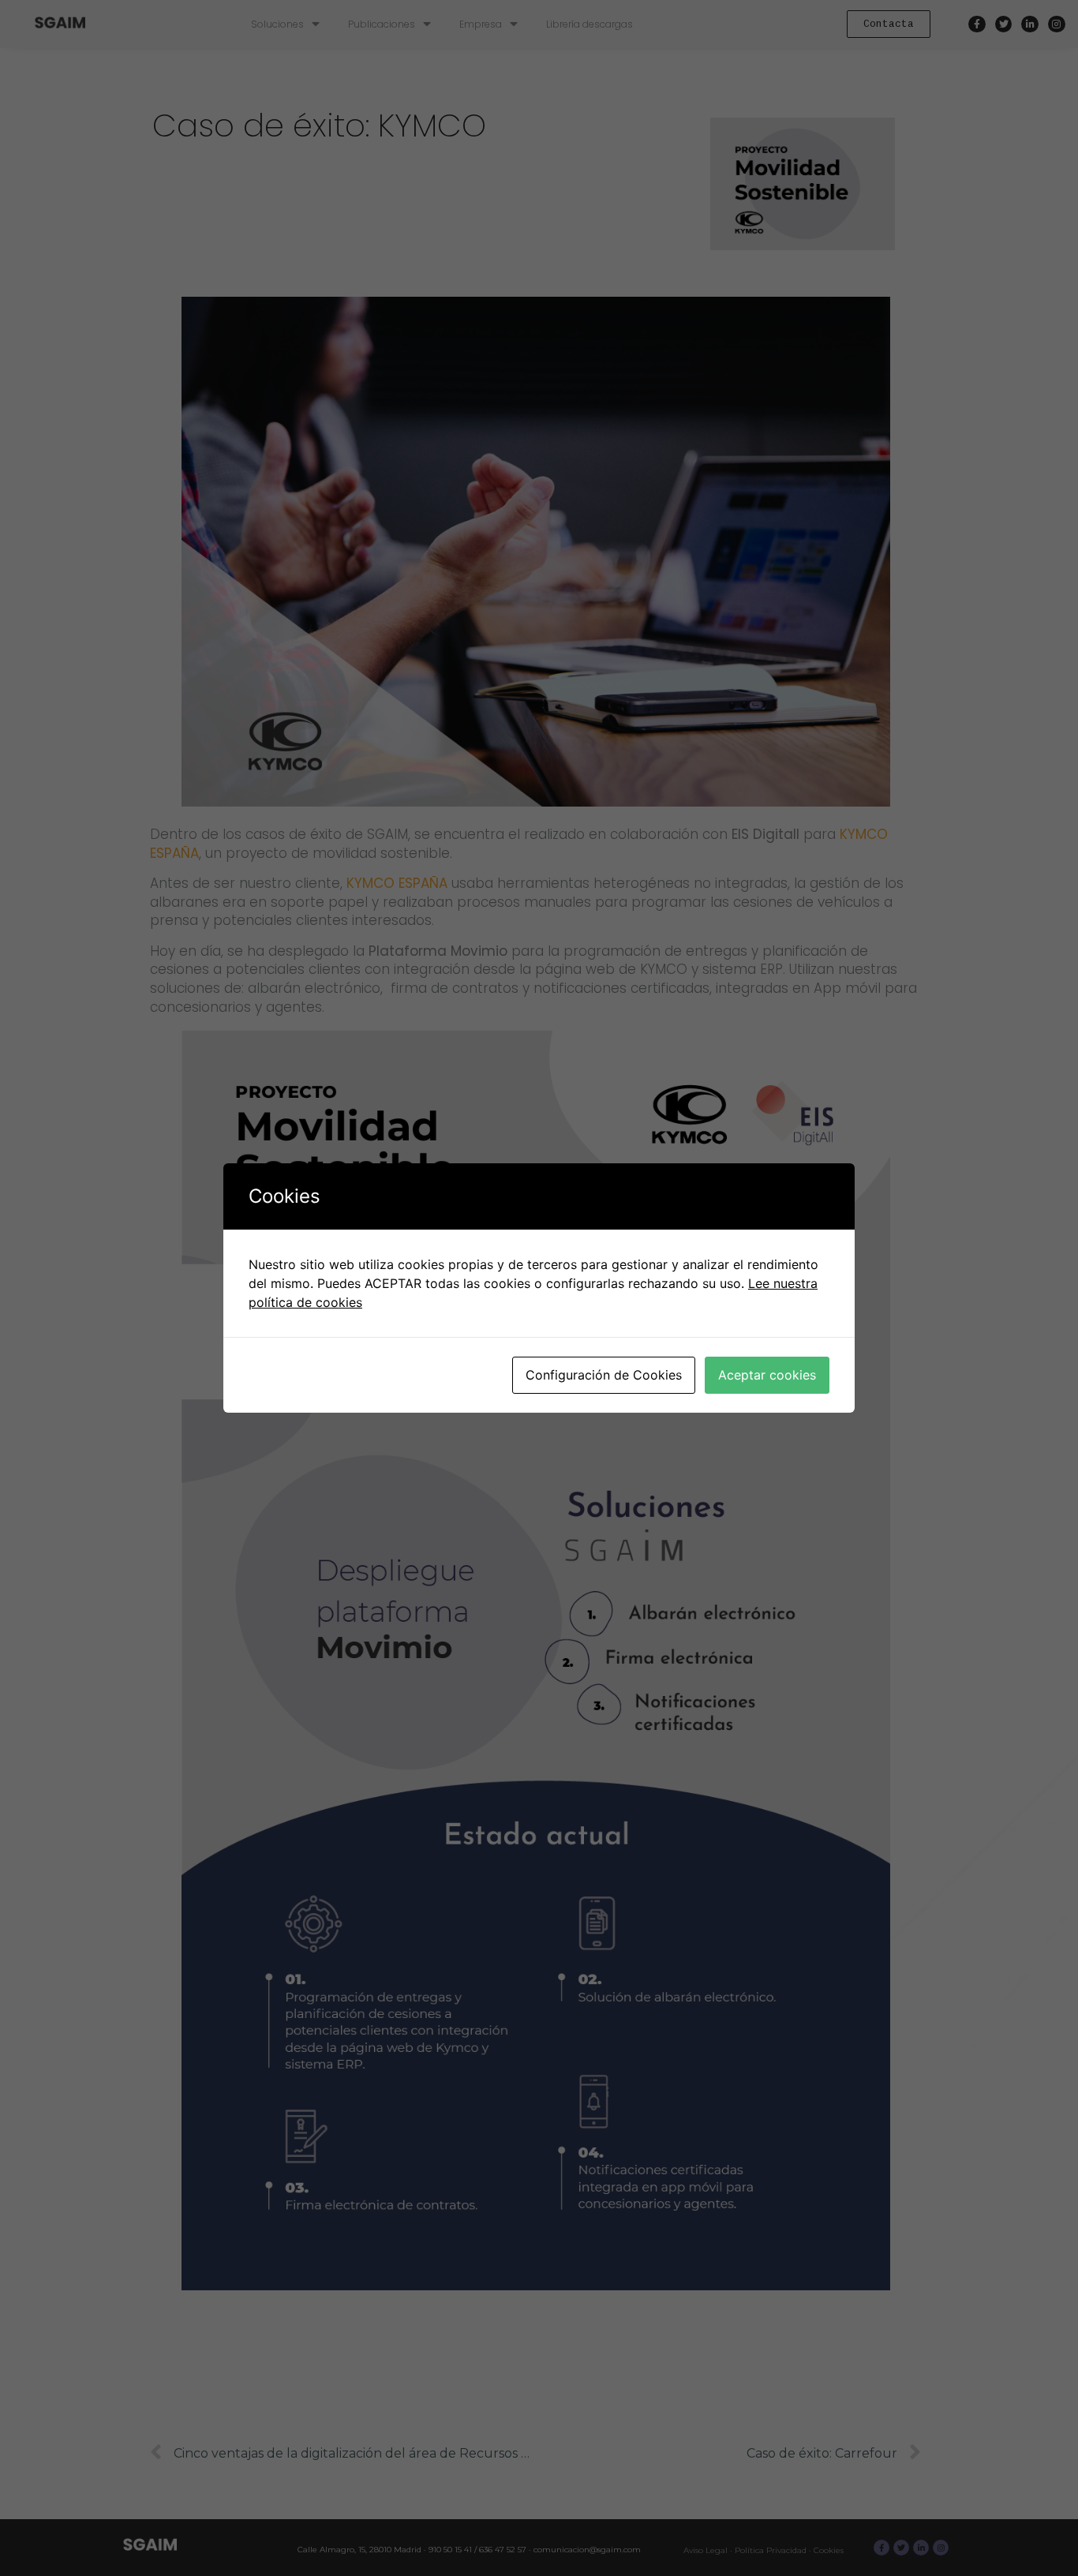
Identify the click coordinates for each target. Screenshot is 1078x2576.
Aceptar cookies (767, 1375)
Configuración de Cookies (604, 1375)
